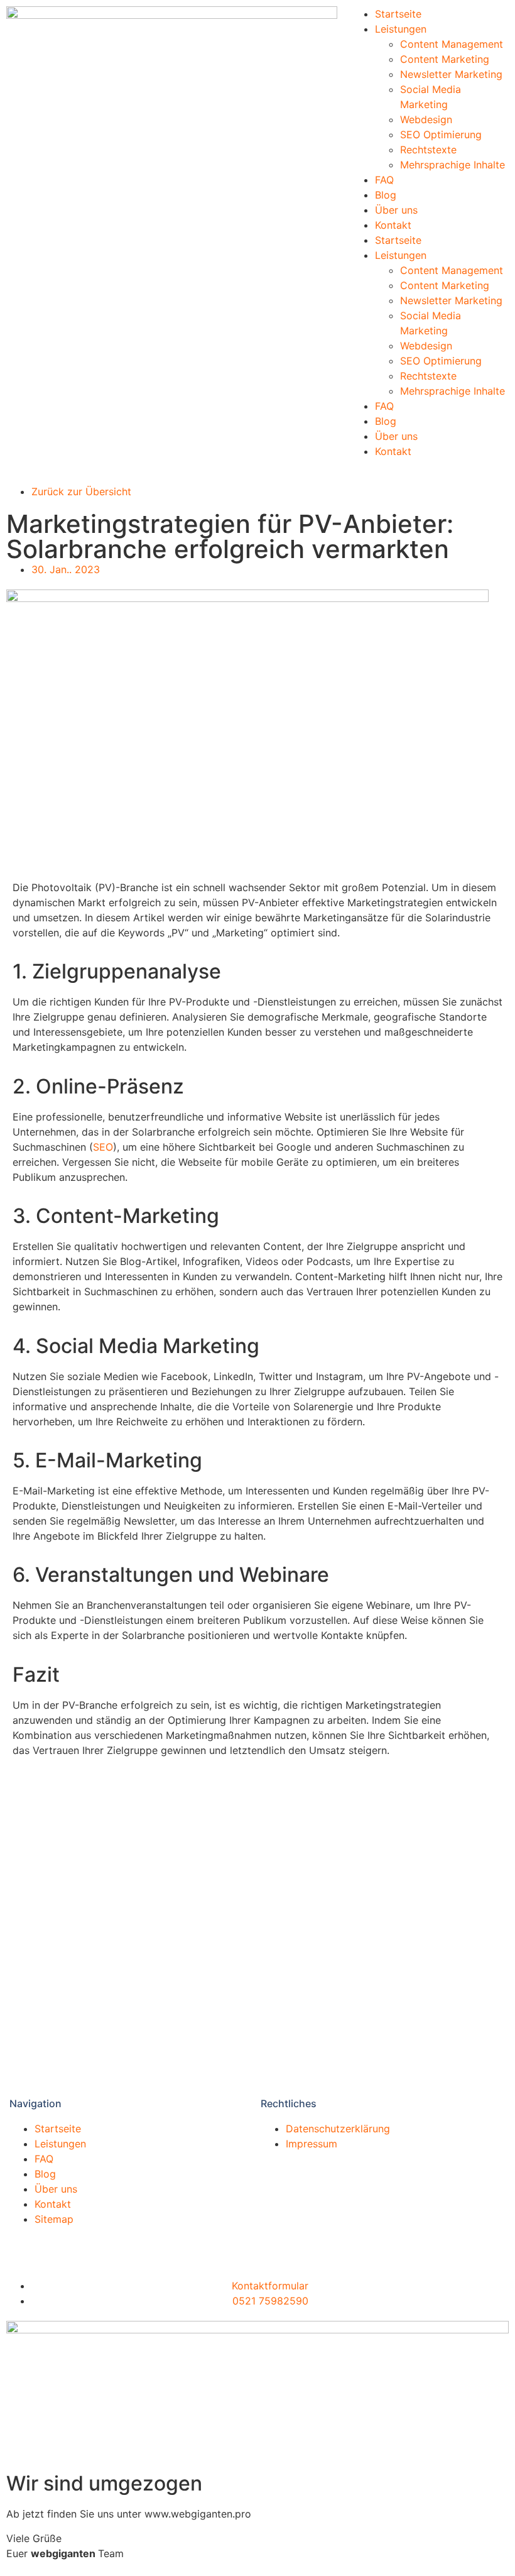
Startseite (398, 14)
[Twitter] (57, 2245)
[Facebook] (126, 2245)
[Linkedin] (22, 2245)
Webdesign (426, 119)
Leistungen (401, 29)
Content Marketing (445, 59)
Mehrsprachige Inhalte (453, 165)
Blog (386, 195)
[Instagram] (91, 2245)
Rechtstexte (428, 150)
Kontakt (393, 225)
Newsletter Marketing (451, 74)
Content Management (452, 44)
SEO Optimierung (441, 134)
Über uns (396, 210)
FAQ (384, 180)
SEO (103, 1147)
